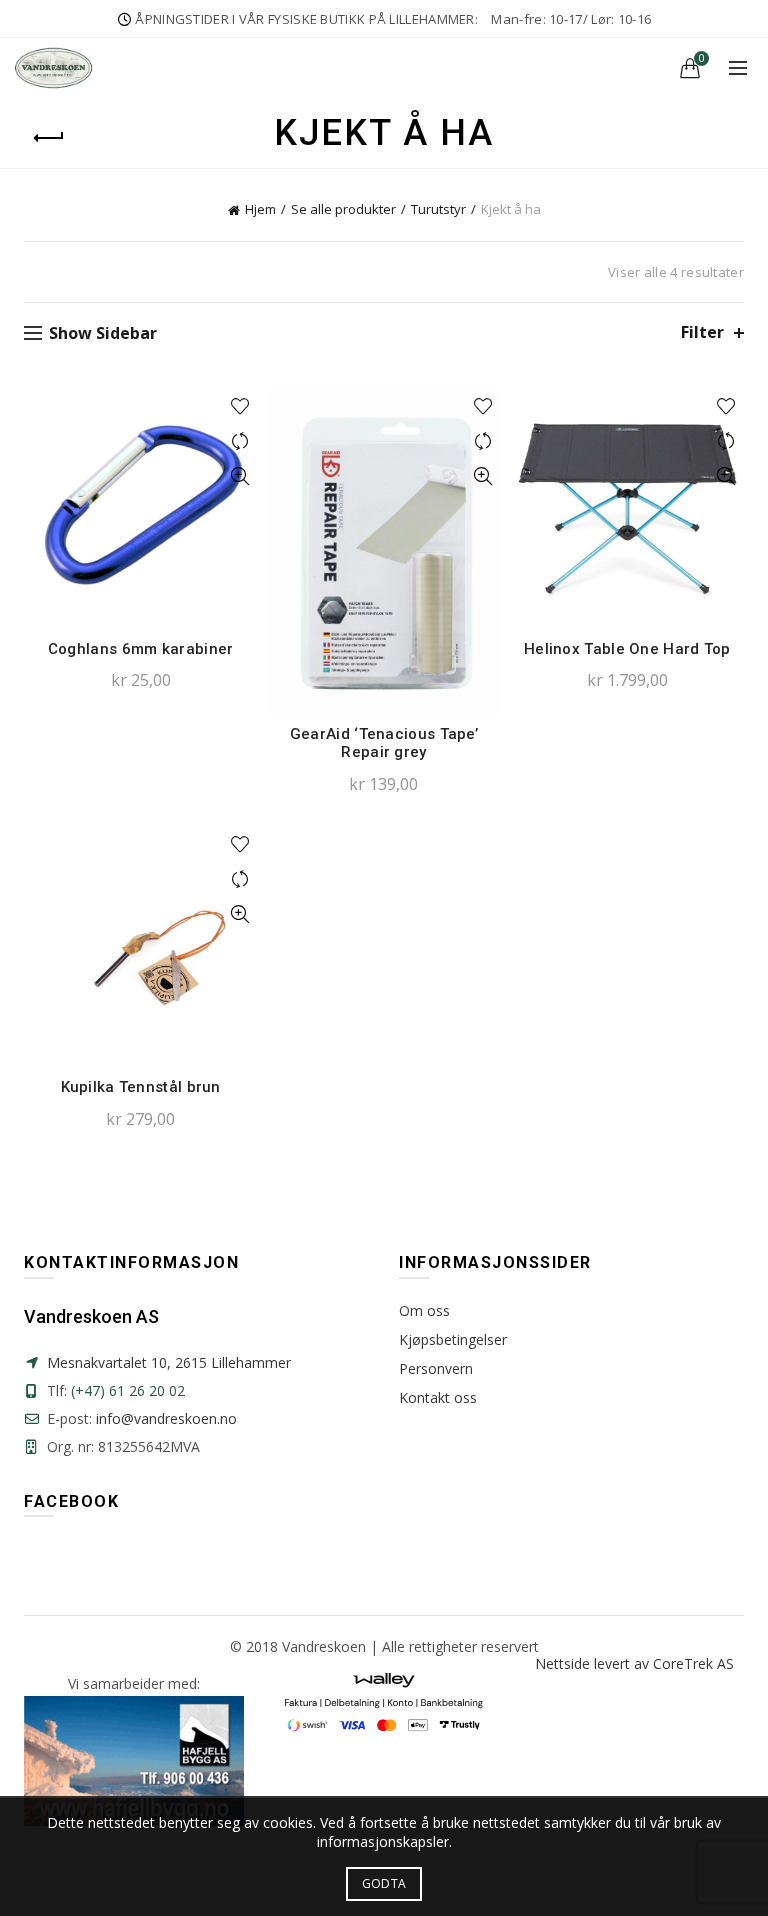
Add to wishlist (239, 406)
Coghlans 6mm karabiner (141, 649)
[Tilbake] (49, 138)
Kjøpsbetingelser (453, 1339)
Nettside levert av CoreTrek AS (634, 1663)
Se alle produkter (343, 209)
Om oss (424, 1310)
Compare (239, 441)
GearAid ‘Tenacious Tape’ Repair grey (384, 743)
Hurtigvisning (239, 476)
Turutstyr (438, 209)
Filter (702, 332)
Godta (384, 1883)
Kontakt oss (438, 1397)
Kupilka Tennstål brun (141, 1087)
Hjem (260, 209)
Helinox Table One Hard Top (627, 649)
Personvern (436, 1368)
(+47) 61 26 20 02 (128, 1390)
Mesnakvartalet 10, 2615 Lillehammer (169, 1362)
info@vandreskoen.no (166, 1418)
